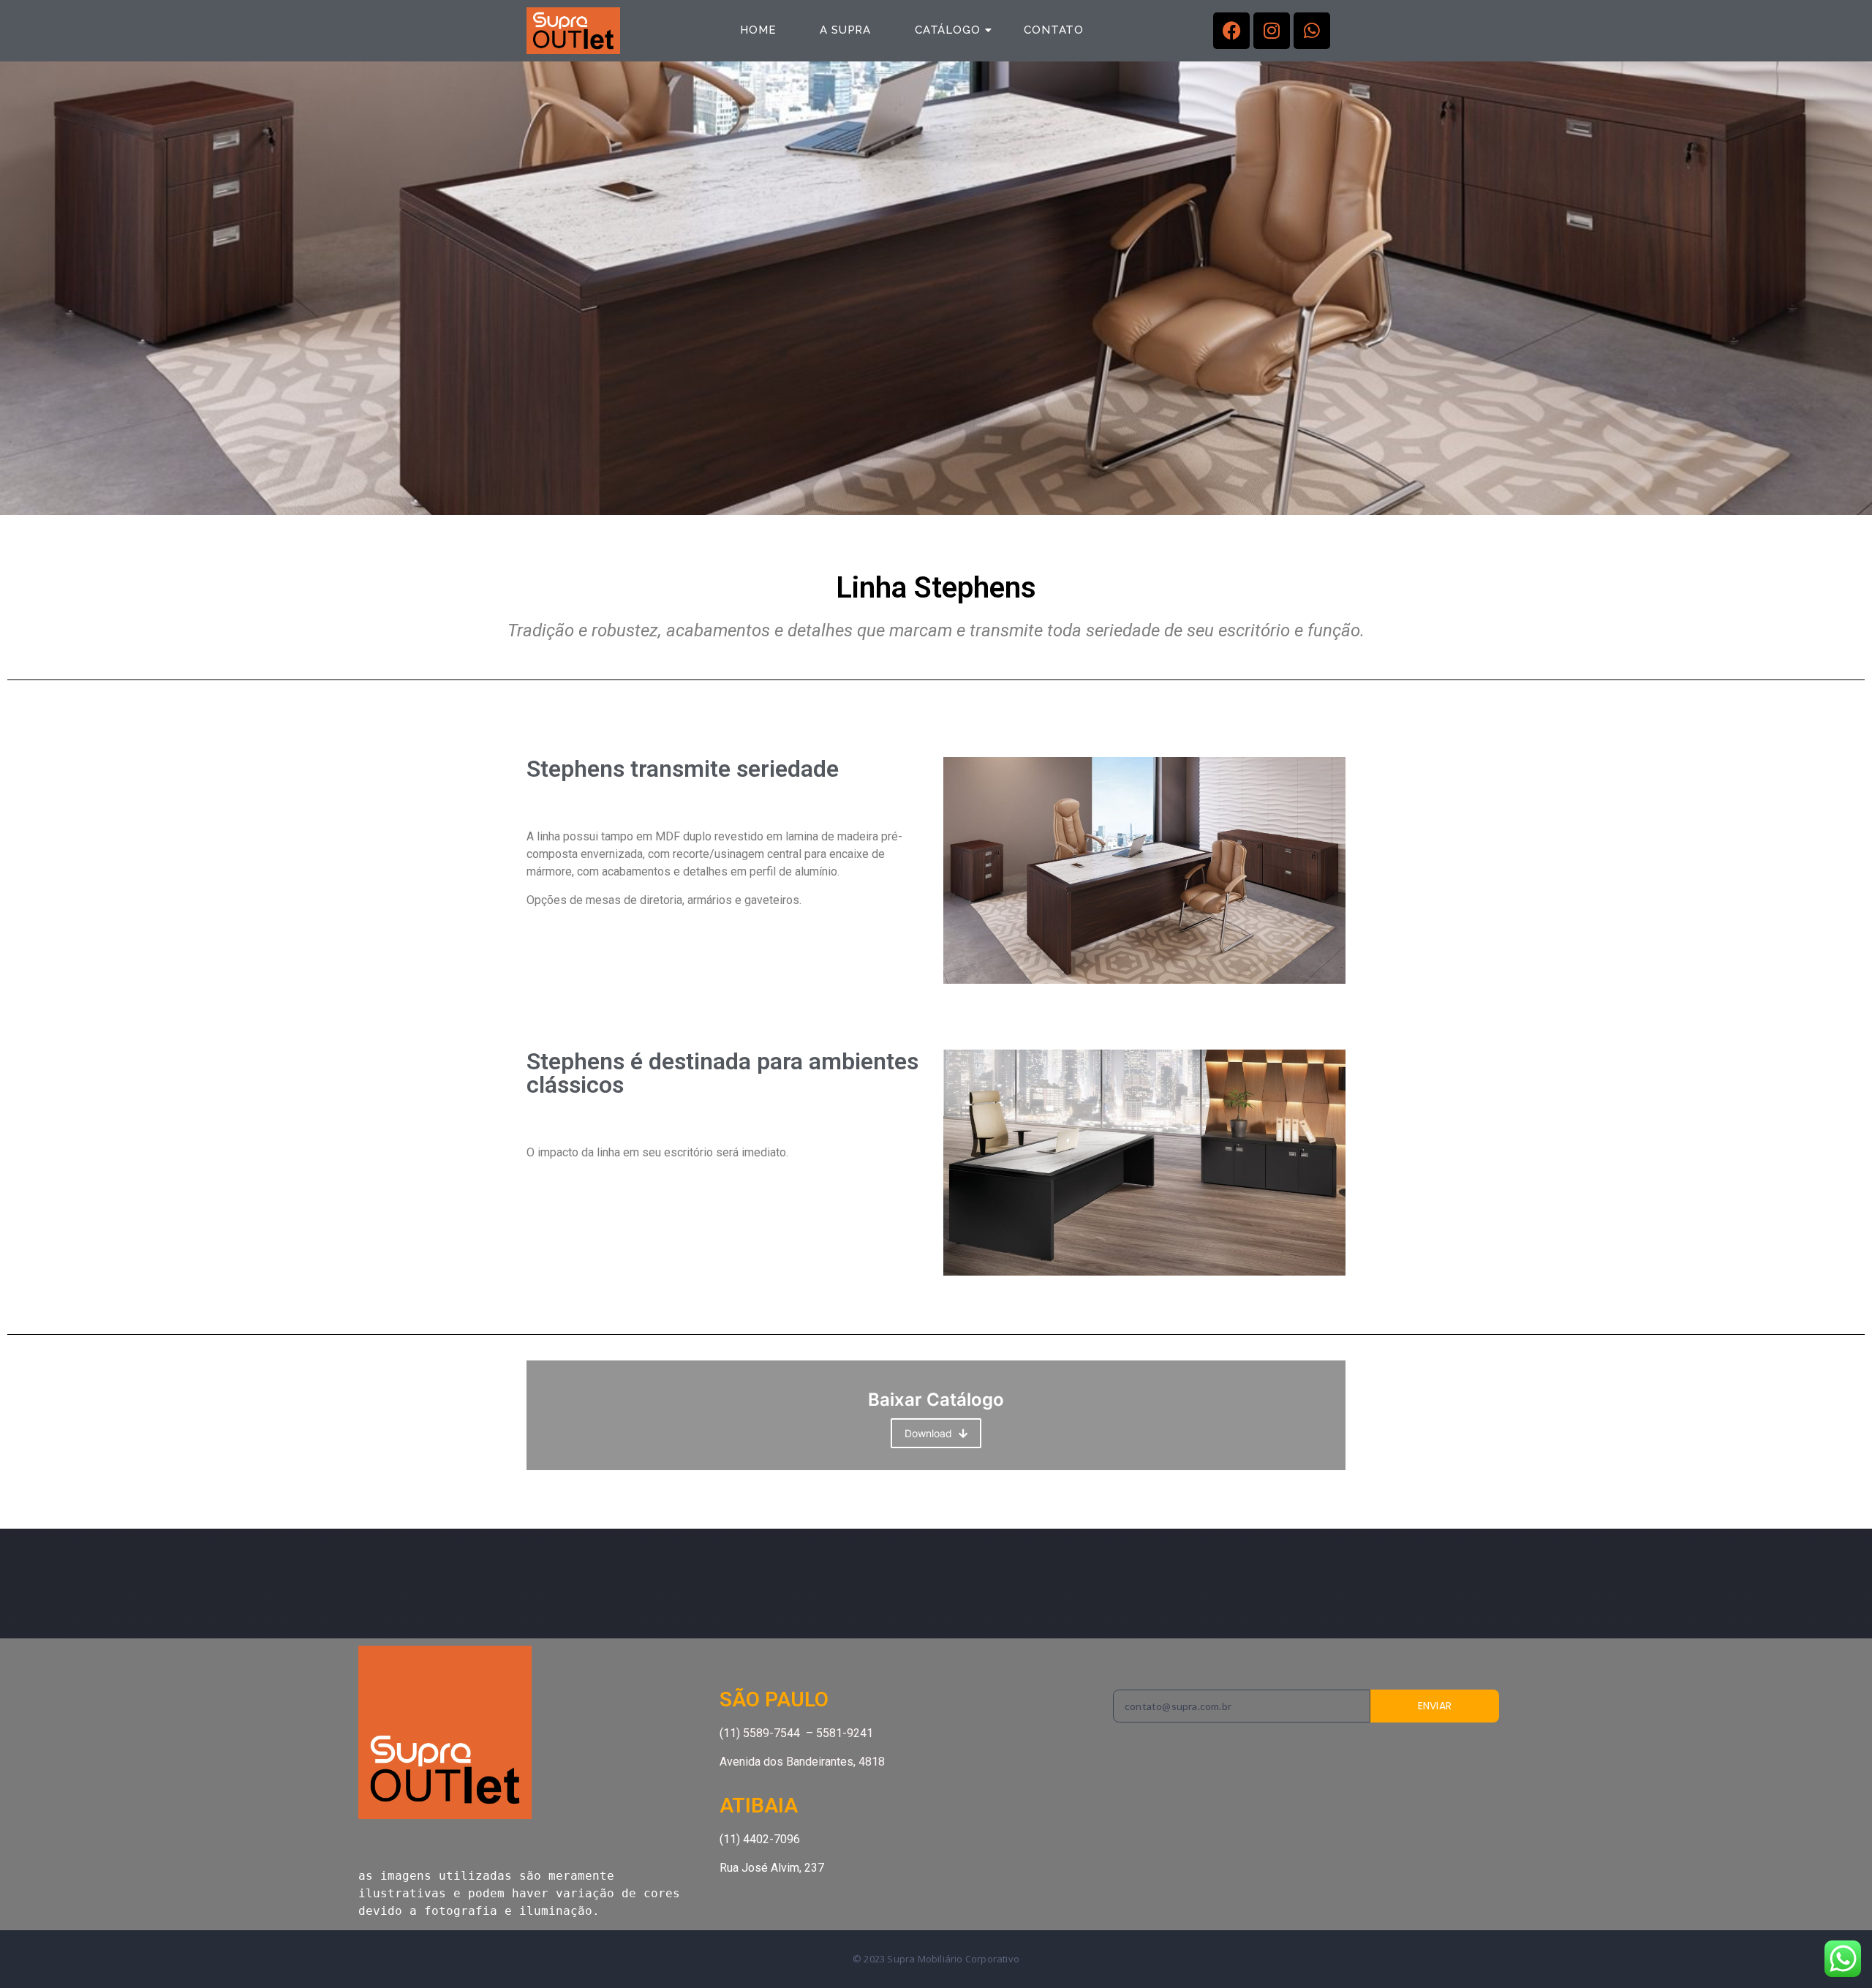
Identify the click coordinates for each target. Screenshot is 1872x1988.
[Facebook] (1231, 31)
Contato (1054, 30)
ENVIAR (1435, 1706)
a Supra (845, 30)
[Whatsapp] (1312, 31)
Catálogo (947, 30)
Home (758, 30)
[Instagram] (1272, 31)
